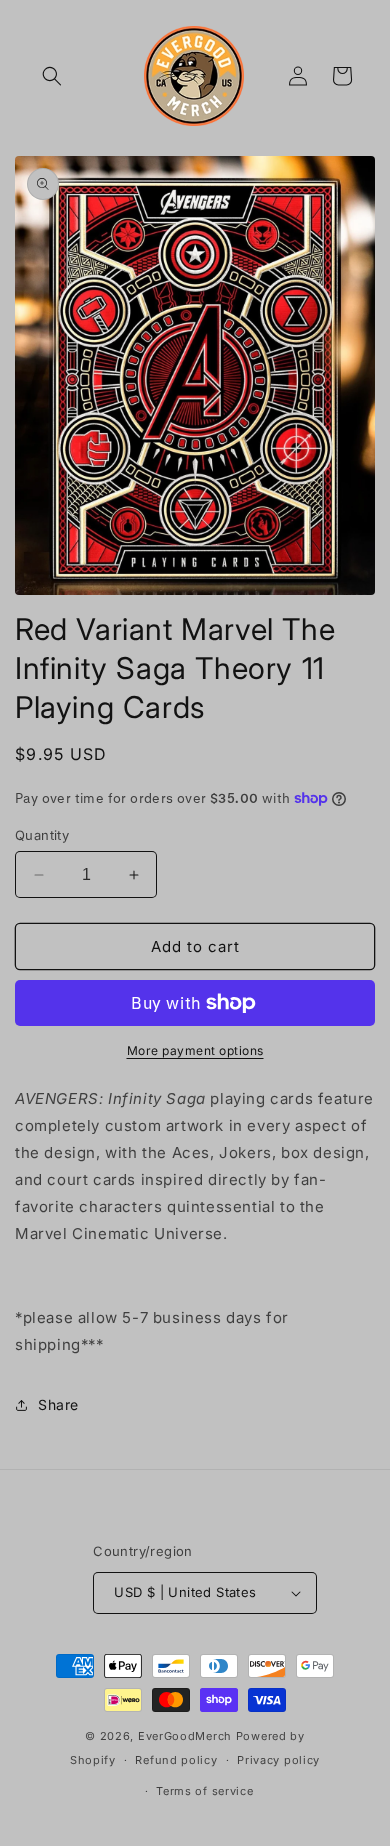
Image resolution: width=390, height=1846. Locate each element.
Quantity (42, 835)
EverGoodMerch (185, 1736)
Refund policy (176, 1760)
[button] (52, 76)
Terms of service (204, 1791)
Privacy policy (278, 1760)
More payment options (195, 1050)
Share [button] (58, 1404)
